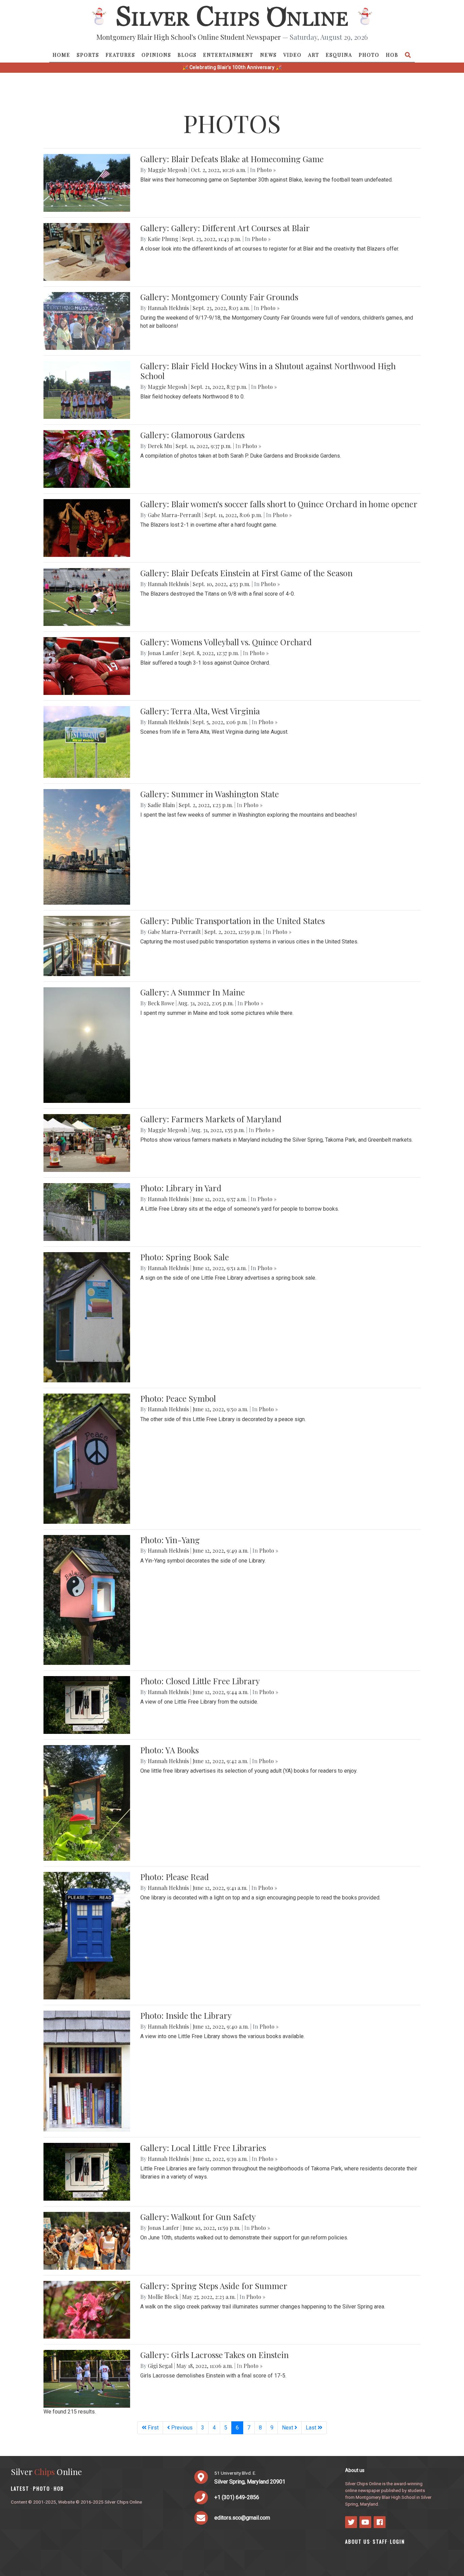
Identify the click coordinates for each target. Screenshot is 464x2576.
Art (314, 55)
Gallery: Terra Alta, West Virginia (200, 711)
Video (292, 55)
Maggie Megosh (167, 170)
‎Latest (20, 2488)
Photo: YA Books (169, 1750)
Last (312, 2428)
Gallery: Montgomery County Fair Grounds (219, 297)
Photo (369, 55)
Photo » (266, 170)
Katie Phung (163, 239)
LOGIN (397, 2541)
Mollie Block (163, 2297)
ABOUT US (358, 2541)
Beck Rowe (161, 1003)
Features (120, 55)
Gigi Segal (160, 2366)
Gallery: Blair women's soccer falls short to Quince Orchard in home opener (279, 504)
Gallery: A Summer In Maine (193, 992)
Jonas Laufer (163, 653)
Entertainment (228, 55)
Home (61, 55)
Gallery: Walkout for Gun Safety (198, 2217)
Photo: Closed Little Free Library (200, 1681)
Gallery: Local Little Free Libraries (203, 2148)
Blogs (187, 55)
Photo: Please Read (175, 1877)
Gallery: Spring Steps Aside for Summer (214, 2286)
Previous (181, 2428)
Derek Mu (160, 446)
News (269, 55)
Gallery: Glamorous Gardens (192, 435)
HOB (392, 55)
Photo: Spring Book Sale (185, 1257)
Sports (88, 55)
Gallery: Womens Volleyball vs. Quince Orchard (226, 642)
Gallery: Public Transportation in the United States (233, 921)
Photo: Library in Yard (181, 1188)
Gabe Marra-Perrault (174, 515)
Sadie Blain (161, 805)
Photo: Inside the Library (186, 2015)
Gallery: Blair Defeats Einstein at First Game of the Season (246, 573)
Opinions (156, 55)
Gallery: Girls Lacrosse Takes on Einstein (215, 2355)
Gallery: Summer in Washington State (210, 794)
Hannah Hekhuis (168, 308)
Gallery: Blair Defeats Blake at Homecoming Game (232, 159)
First (153, 2428)
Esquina (339, 55)
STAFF (380, 2541)
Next (288, 2428)
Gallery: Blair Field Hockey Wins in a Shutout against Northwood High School (268, 371)
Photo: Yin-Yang (170, 1540)
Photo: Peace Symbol (178, 1398)
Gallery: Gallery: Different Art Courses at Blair (225, 228)
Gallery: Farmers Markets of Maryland (211, 1119)
